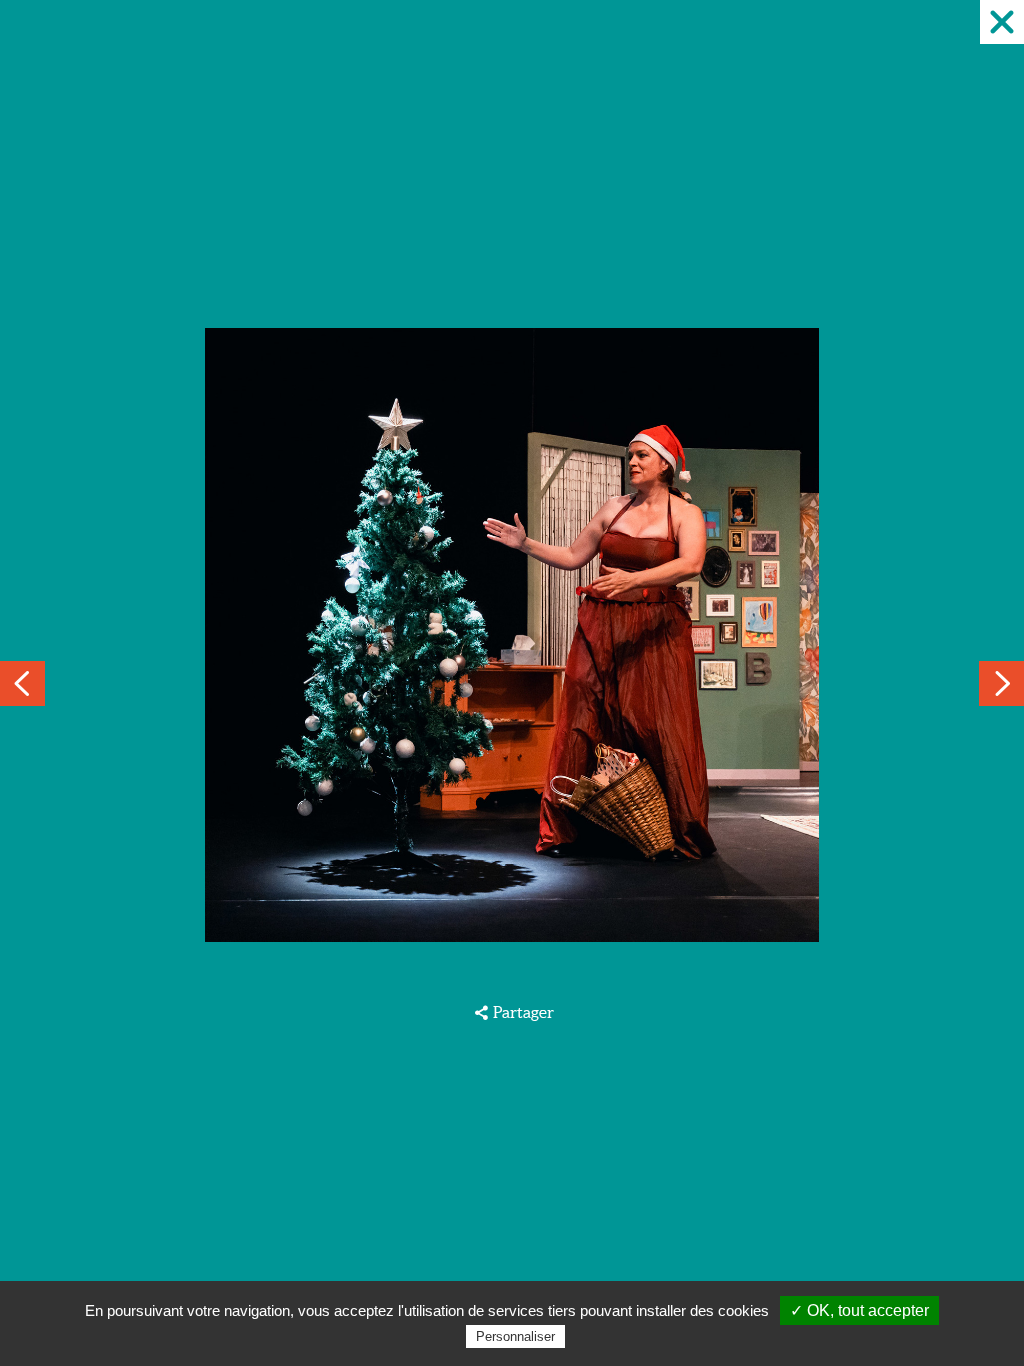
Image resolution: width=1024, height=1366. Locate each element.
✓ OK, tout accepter (859, 1310)
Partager (523, 1012)
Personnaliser (515, 1336)
